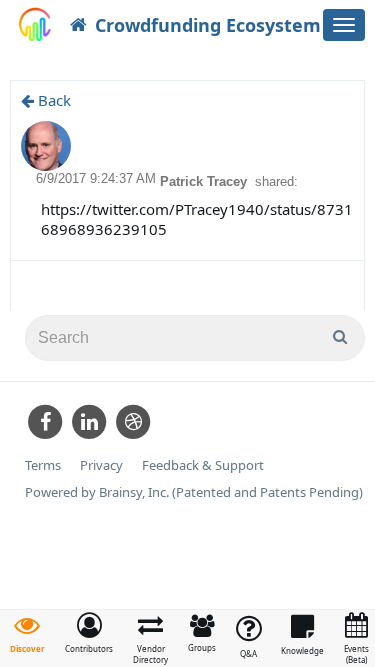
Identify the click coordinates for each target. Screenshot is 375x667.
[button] (89, 633)
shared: (276, 181)
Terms (43, 465)
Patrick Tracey (205, 181)
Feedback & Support (203, 465)
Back (52, 100)
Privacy (101, 465)
